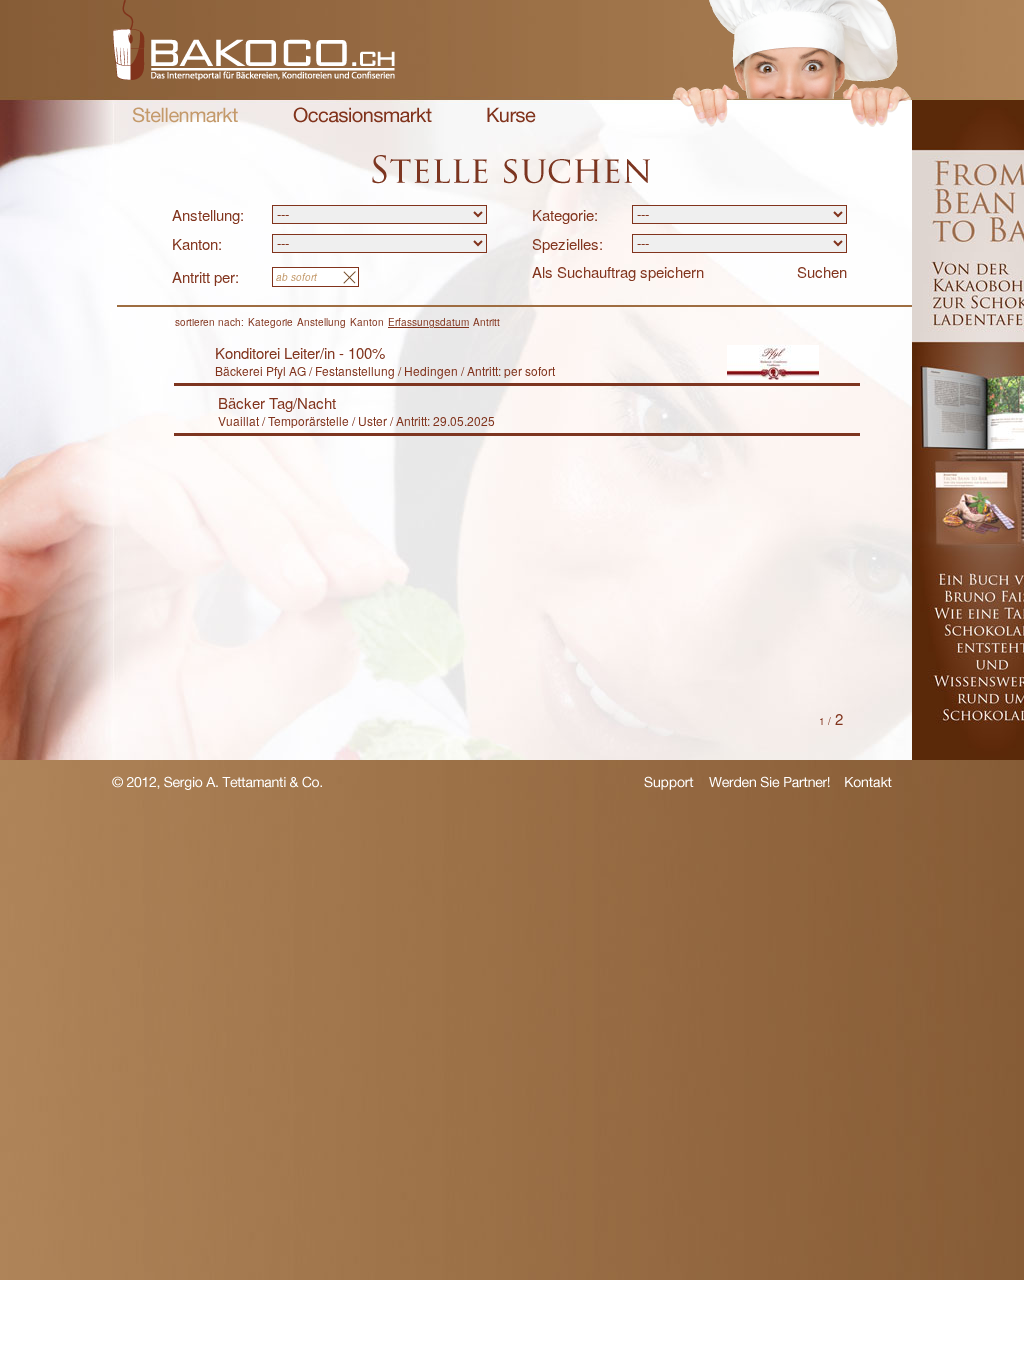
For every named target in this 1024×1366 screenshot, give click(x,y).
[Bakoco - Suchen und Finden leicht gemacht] (253, 74)
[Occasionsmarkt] (362, 117)
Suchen (822, 271)
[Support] (669, 786)
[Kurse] (511, 117)
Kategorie (270, 322)
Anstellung (321, 322)
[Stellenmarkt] (185, 117)
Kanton (367, 322)
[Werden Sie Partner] (769, 784)
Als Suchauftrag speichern (618, 271)
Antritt (486, 322)
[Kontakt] (868, 784)
